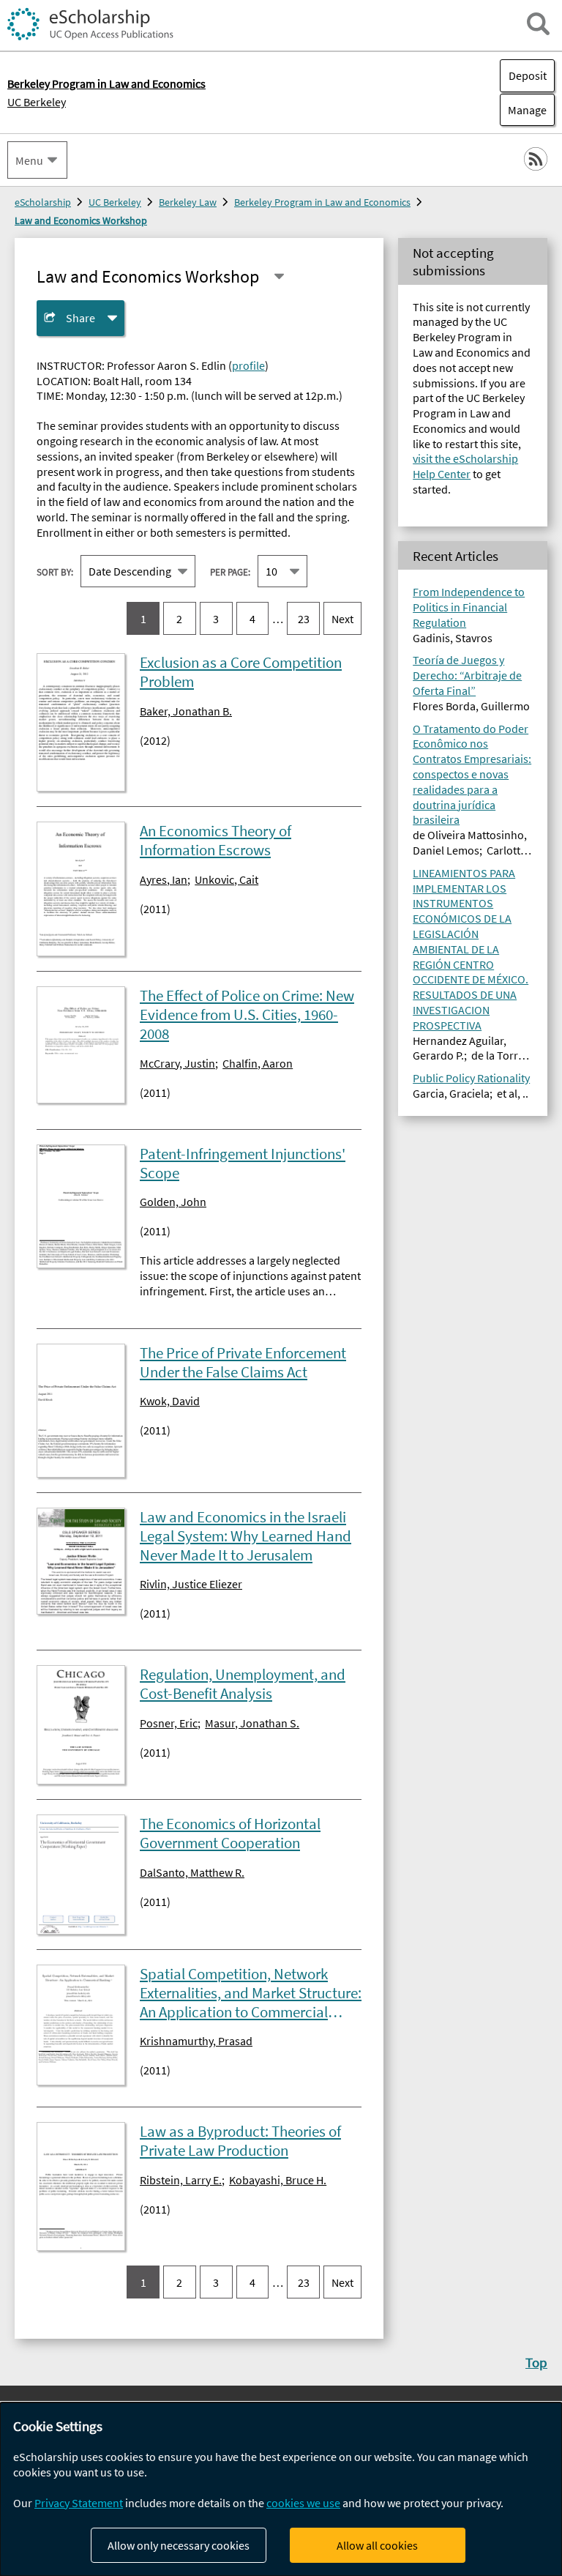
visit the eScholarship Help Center (465, 466)
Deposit (528, 75)
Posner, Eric (169, 1723)
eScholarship (43, 202)
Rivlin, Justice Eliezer (191, 1584)
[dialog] (281, 2489)
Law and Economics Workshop (81, 220)
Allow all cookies (377, 2545)
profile (248, 365)
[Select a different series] (279, 276)
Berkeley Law (188, 202)
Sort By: (55, 572)
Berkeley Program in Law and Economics (322, 202)
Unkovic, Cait (226, 879)
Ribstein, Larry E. (181, 2180)
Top (536, 2362)
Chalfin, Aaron (258, 1063)
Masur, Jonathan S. (252, 1723)
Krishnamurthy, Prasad (196, 2041)
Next (342, 619)
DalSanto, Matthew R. (192, 1872)
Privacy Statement (79, 2503)
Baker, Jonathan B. (186, 711)
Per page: (230, 572)
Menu (29, 160)
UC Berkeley (37, 102)
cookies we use (303, 2503)
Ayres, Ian (164, 879)
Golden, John (173, 1202)
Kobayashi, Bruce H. (278, 2180)
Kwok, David (170, 1401)
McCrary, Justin (177, 1063)
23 (304, 619)
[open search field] (538, 24)
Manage (523, 110)
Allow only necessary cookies (179, 2545)
